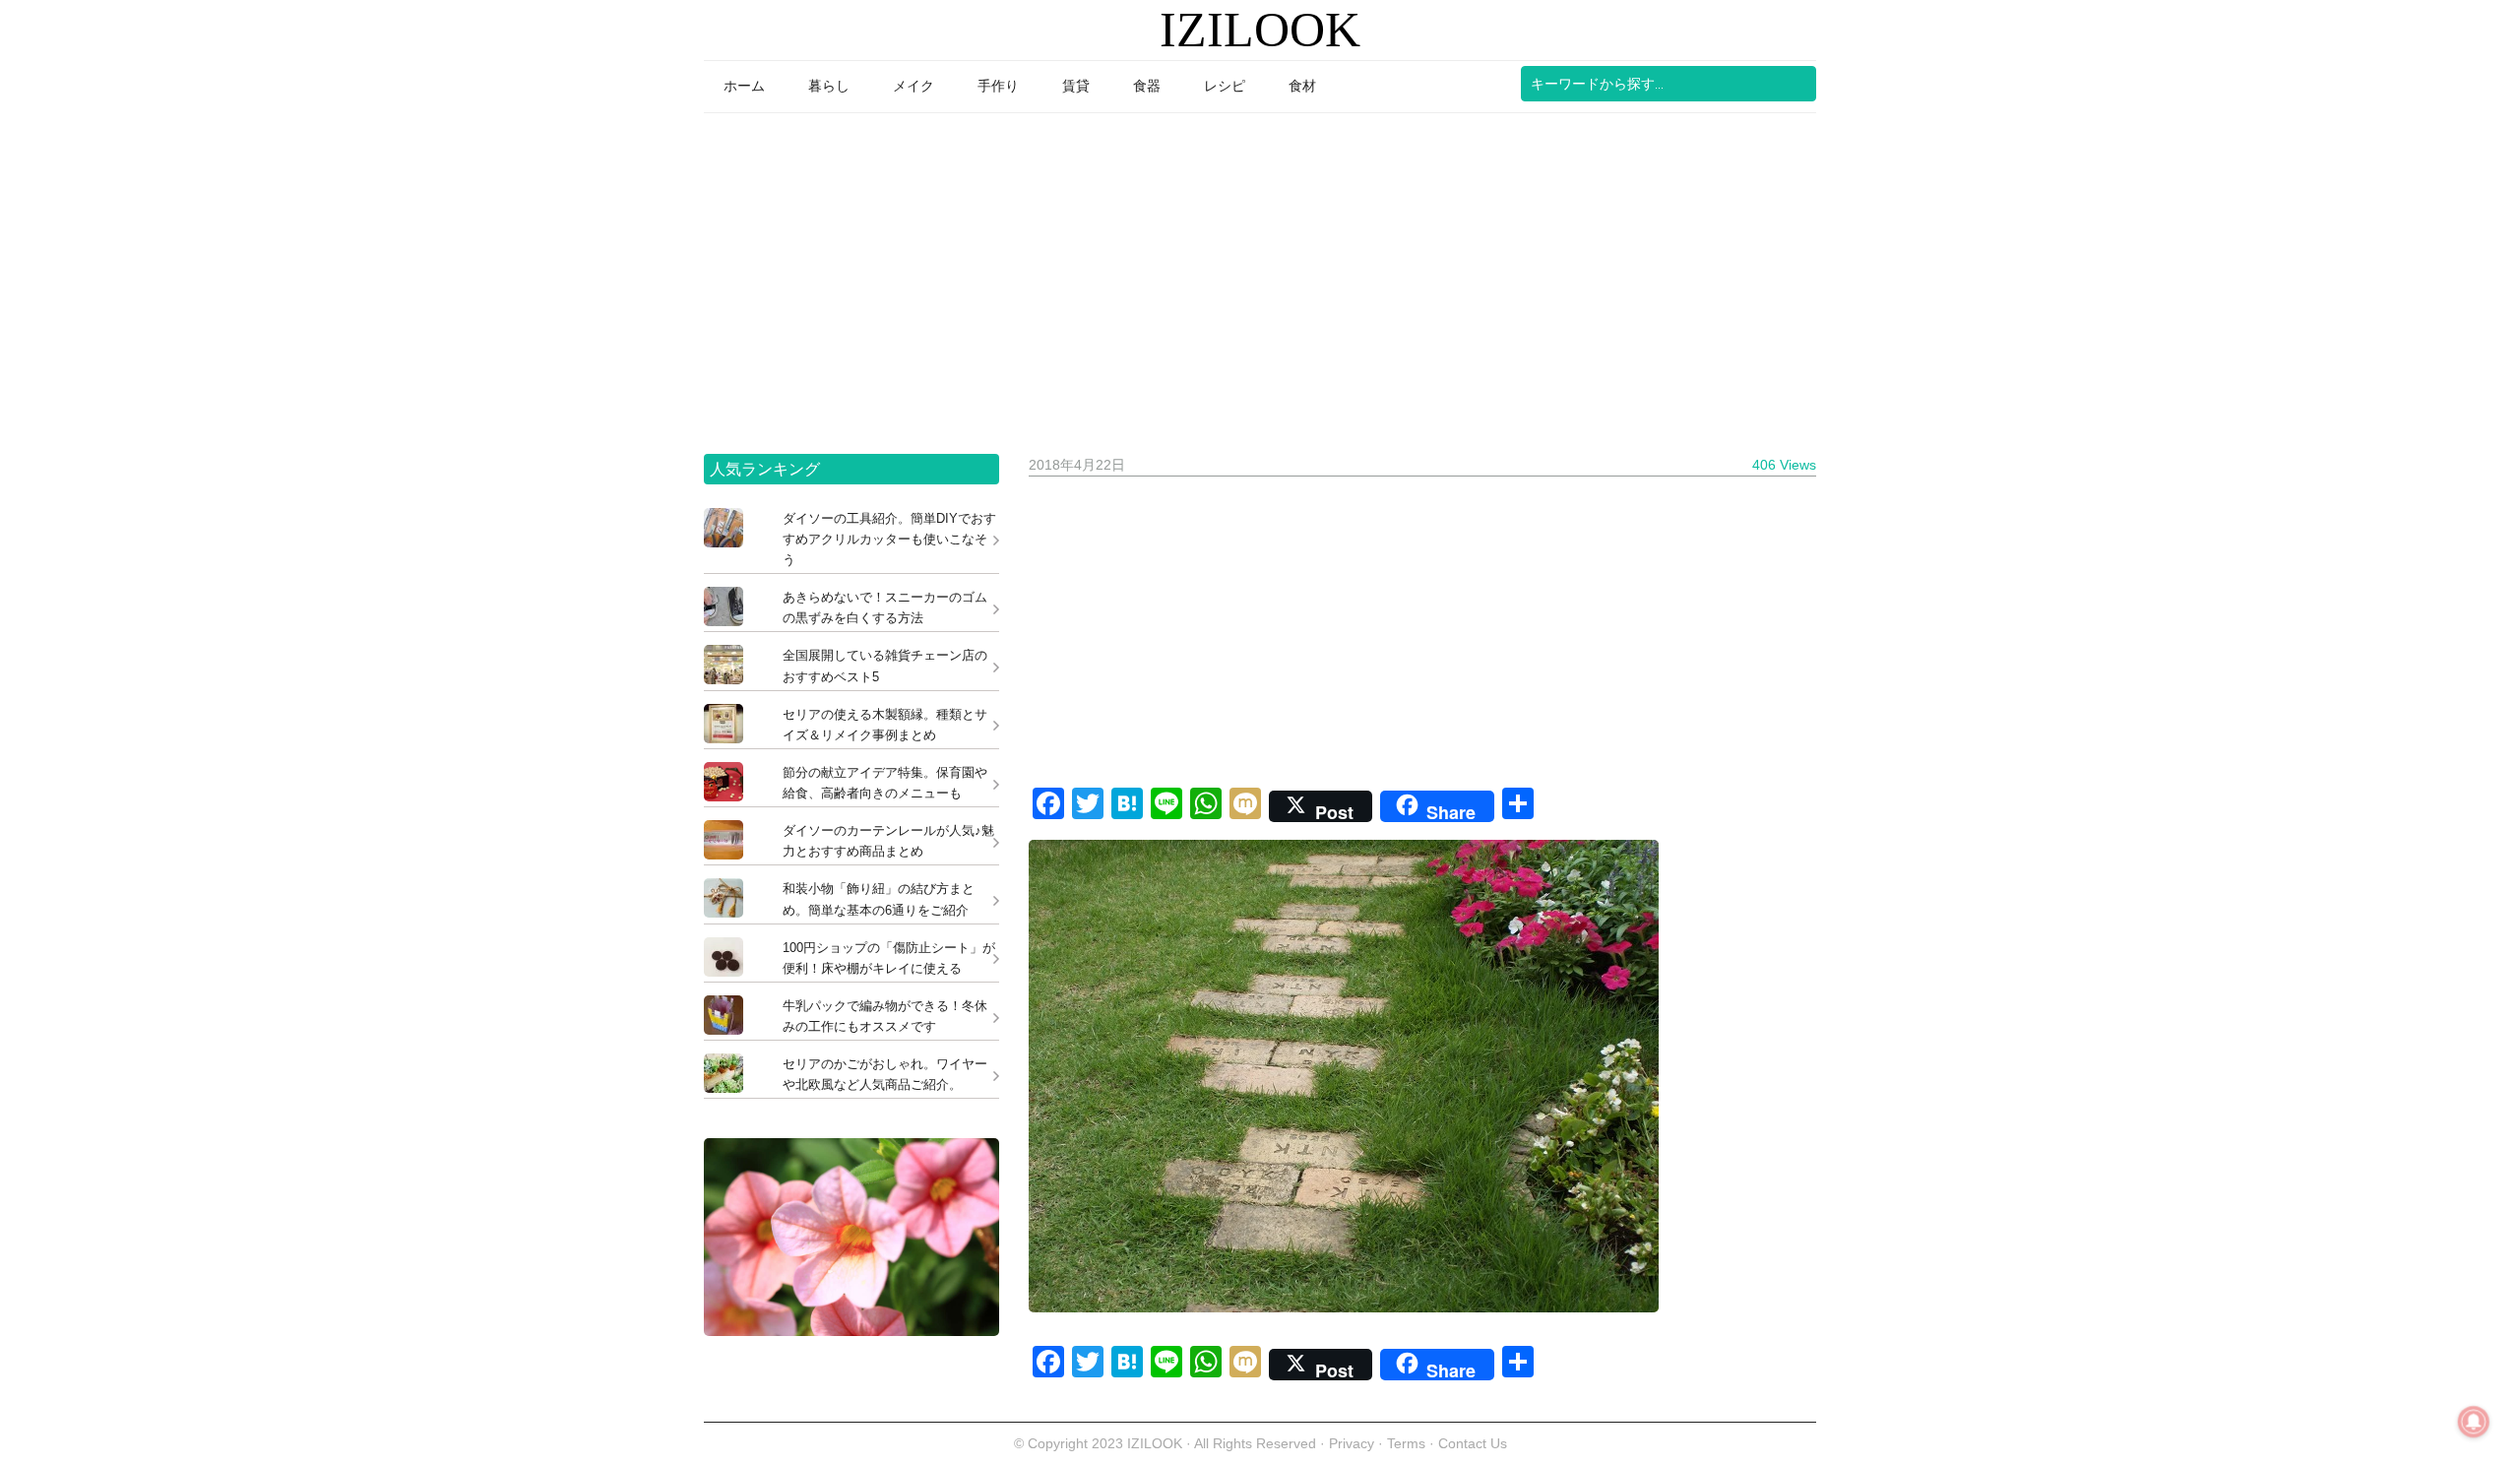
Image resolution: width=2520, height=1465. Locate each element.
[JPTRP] (851, 1331)
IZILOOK (1260, 30)
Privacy (1352, 1443)
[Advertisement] (1260, 277)
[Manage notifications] (2474, 1422)
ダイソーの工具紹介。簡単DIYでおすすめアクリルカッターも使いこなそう (889, 539)
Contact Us (1473, 1443)
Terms (1408, 1443)
